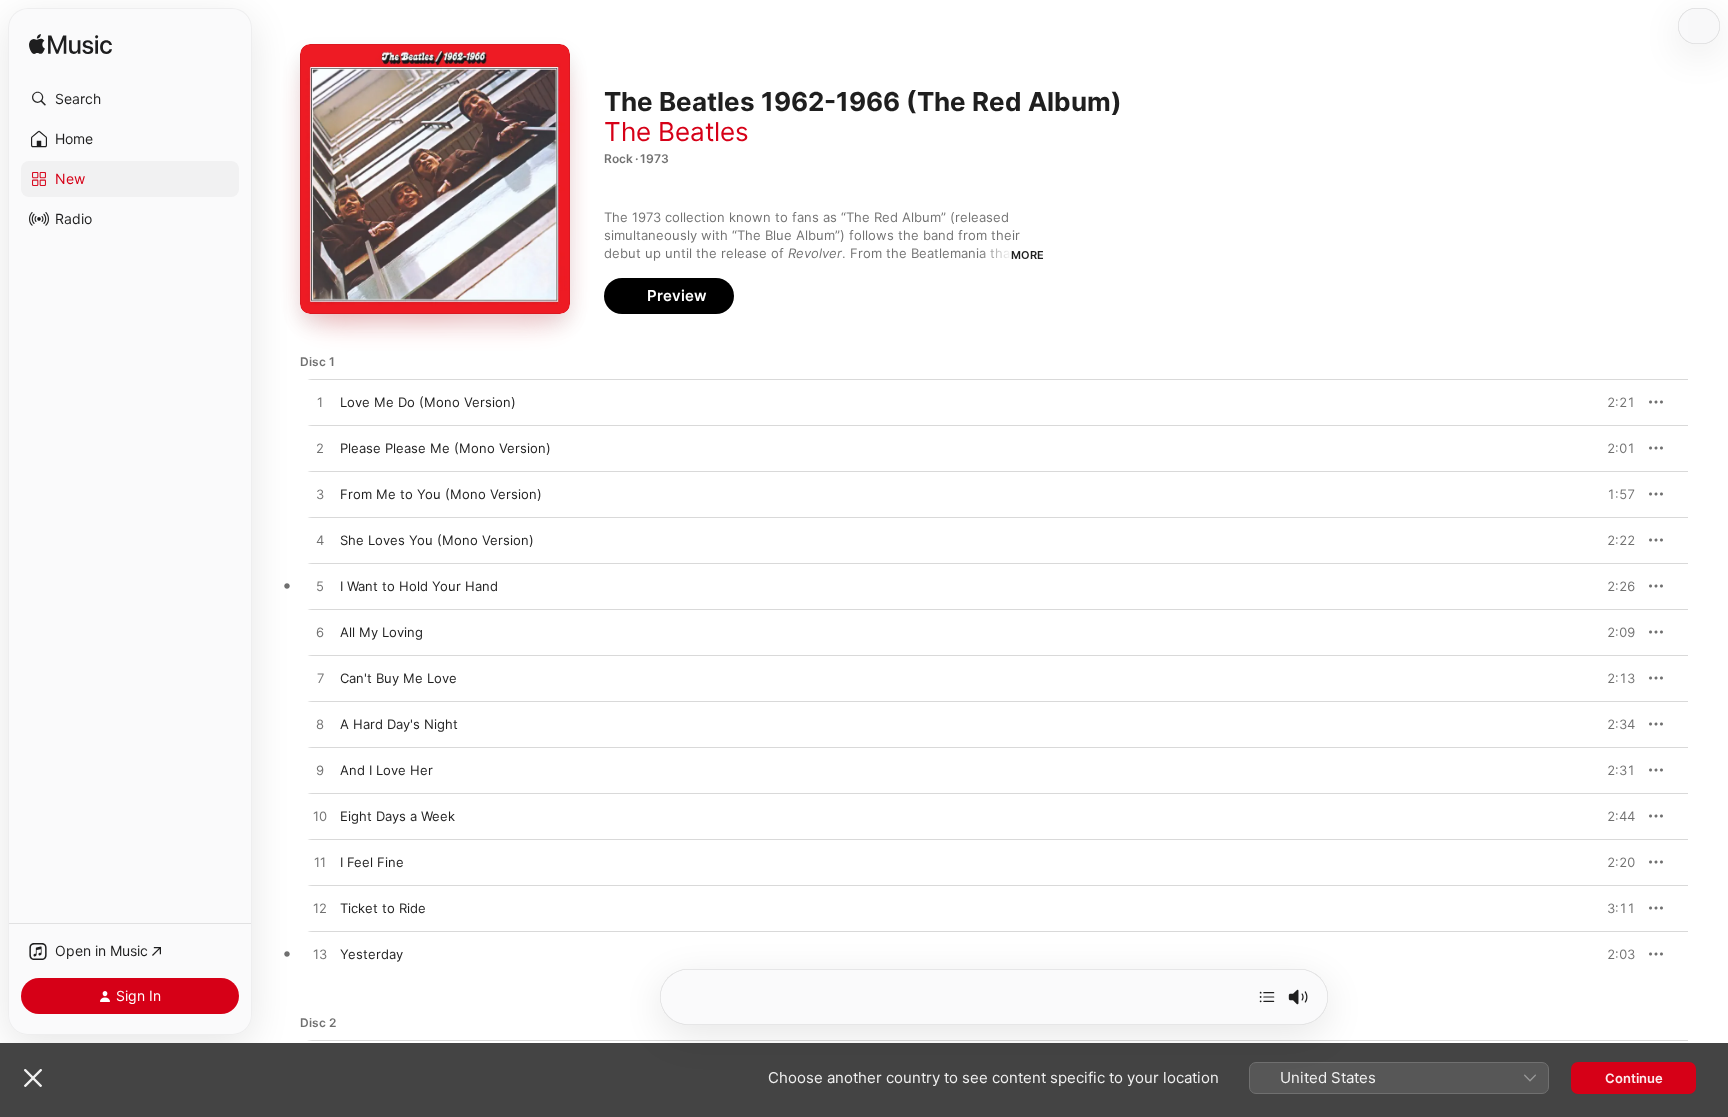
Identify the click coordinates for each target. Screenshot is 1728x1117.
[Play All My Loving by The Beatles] (320, 633)
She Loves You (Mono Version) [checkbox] (437, 540)
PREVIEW (1613, 402)
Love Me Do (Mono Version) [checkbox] (428, 402)
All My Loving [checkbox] (381, 632)
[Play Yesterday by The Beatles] (320, 955)
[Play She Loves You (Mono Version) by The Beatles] (320, 541)
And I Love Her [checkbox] (386, 770)
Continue (1634, 1078)
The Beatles (676, 131)
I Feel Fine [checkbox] (372, 862)
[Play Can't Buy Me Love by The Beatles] (320, 679)
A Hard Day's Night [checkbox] (399, 724)
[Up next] (1267, 997)
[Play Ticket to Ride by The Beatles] (320, 909)
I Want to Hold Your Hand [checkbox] (419, 586)
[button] (130, 99)
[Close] (33, 1078)
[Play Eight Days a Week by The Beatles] (320, 817)
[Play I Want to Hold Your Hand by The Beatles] (320, 587)
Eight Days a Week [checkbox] (397, 816)
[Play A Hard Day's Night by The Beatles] (320, 725)
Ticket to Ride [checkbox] (383, 908)
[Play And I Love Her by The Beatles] (320, 771)
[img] (70, 45)
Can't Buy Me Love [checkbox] (398, 678)
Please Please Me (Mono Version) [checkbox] (445, 448)
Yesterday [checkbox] (371, 954)
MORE (1027, 255)
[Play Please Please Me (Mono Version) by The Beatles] (320, 449)
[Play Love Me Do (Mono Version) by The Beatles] (320, 403)
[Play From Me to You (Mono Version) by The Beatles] (320, 495)
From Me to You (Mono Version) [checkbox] (441, 494)
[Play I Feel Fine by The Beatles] (320, 863)
